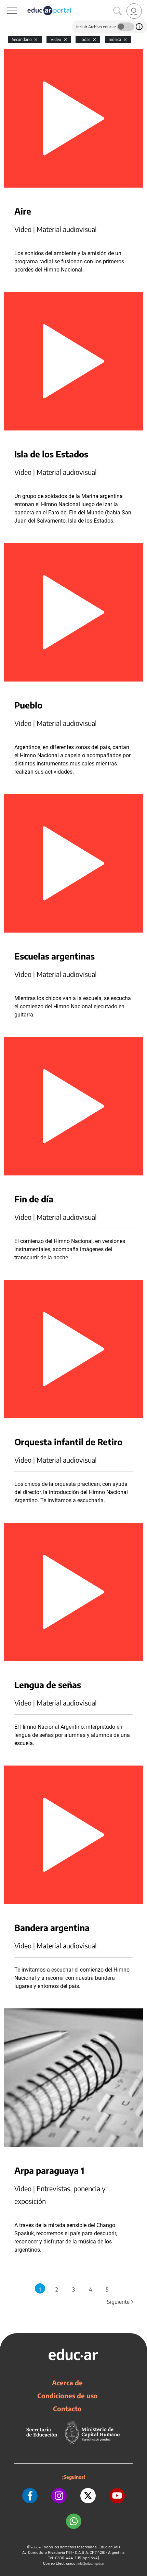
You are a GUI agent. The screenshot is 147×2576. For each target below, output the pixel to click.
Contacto (67, 2409)
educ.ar (36, 2547)
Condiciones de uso (68, 2396)
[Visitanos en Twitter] (88, 2496)
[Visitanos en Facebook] (30, 2496)
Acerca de (67, 2383)
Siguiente (121, 2302)
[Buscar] (118, 11)
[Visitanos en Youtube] (117, 2496)
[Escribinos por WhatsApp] (74, 2521)
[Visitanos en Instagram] (59, 2496)
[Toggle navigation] (6, 4)
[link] (134, 11)
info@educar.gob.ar (91, 2564)
